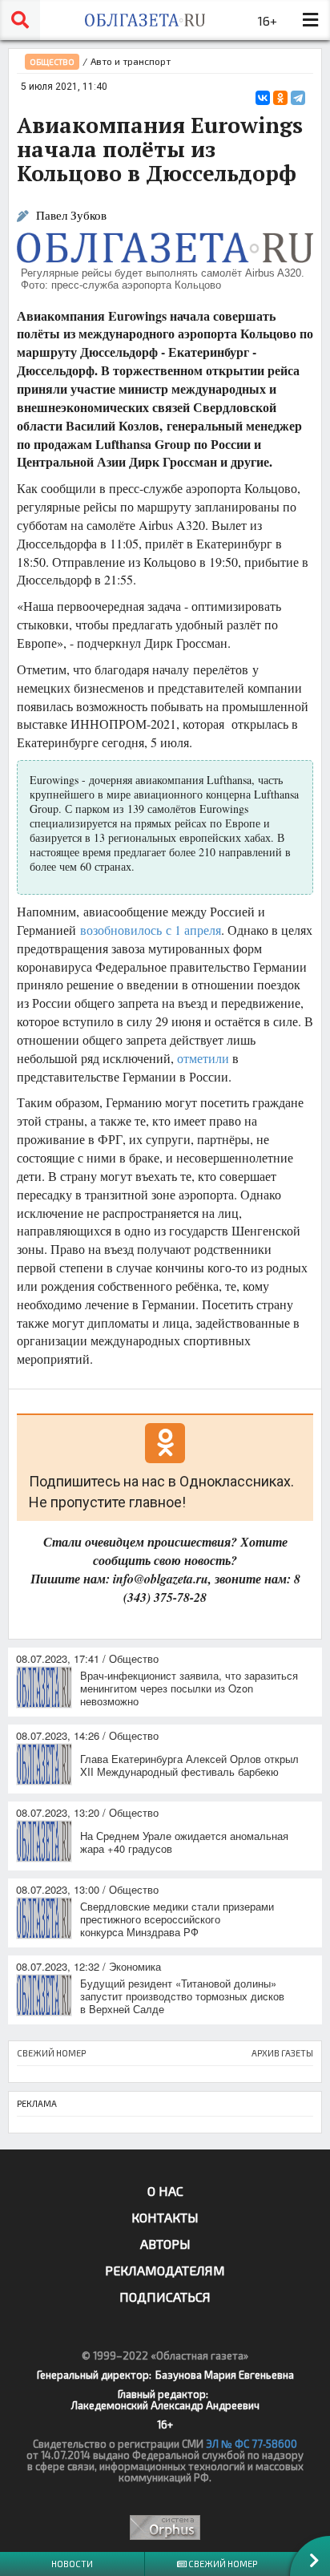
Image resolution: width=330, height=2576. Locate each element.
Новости (72, 2564)
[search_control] (20, 20)
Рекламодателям (165, 2270)
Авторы (165, 2244)
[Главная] (145, 20)
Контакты (165, 2217)
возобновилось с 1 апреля (151, 930)
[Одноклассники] (280, 98)
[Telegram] (298, 98)
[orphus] (165, 2527)
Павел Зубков (71, 215)
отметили (203, 1058)
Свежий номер (222, 2564)
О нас (165, 2191)
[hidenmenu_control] (310, 20)
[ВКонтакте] (263, 98)
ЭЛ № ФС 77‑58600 (252, 2444)
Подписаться (165, 2297)
